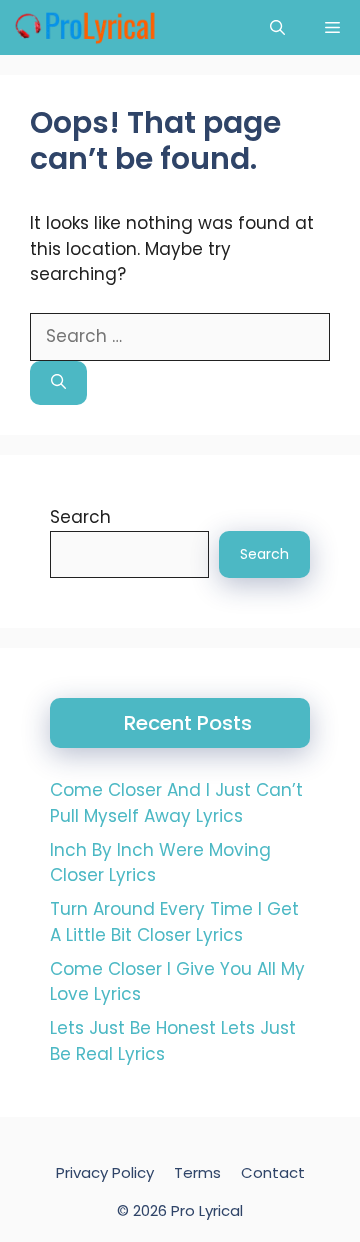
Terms (197, 1172)
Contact (273, 1172)
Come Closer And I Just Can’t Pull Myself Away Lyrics (176, 803)
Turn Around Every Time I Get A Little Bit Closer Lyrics (174, 922)
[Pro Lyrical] (84, 27)
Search (80, 517)
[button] (277, 27)
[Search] (58, 383)
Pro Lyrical (207, 1210)
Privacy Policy (105, 1172)
